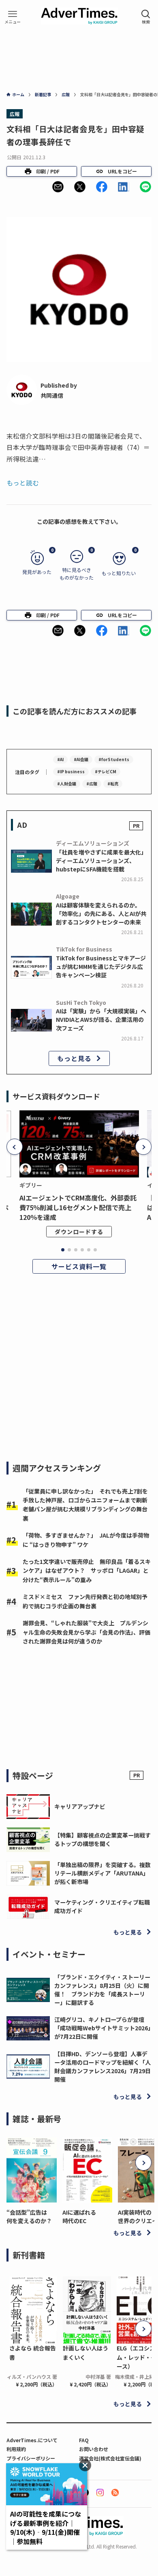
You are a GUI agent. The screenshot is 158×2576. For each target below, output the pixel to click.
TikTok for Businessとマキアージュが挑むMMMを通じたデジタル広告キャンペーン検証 (101, 966)
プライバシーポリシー (31, 2458)
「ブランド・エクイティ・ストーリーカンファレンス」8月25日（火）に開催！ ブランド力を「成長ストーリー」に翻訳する (102, 1990)
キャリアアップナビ (80, 1806)
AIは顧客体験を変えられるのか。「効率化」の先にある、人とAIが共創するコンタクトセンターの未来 (101, 914)
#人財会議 (67, 784)
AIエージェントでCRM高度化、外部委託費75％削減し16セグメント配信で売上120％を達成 (78, 1207)
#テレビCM (106, 771)
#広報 (92, 784)
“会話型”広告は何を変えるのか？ (29, 2216)
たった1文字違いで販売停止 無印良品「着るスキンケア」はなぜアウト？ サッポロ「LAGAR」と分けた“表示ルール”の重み (87, 1571)
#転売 (113, 784)
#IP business (71, 771)
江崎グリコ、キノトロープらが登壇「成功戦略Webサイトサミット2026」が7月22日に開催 (102, 2028)
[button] (58, 187)
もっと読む (23, 483)
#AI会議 (81, 759)
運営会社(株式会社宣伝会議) (110, 2458)
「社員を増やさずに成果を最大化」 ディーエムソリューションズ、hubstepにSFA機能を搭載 (103, 861)
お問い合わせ (94, 2449)
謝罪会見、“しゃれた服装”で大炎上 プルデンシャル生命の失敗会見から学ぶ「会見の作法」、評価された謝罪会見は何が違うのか (86, 1632)
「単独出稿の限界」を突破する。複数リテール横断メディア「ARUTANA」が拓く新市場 (102, 1873)
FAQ (84, 2440)
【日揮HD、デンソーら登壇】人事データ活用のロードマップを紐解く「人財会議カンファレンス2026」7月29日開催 (102, 2066)
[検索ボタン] (146, 17)
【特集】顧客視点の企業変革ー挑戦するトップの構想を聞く (102, 1839)
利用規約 (16, 2449)
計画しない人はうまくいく (85, 2352)
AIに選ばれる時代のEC (79, 2216)
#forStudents (114, 759)
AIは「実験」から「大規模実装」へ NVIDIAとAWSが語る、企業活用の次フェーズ (101, 1019)
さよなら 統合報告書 (33, 2352)
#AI (60, 759)
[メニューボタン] (13, 17)
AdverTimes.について (32, 2440)
